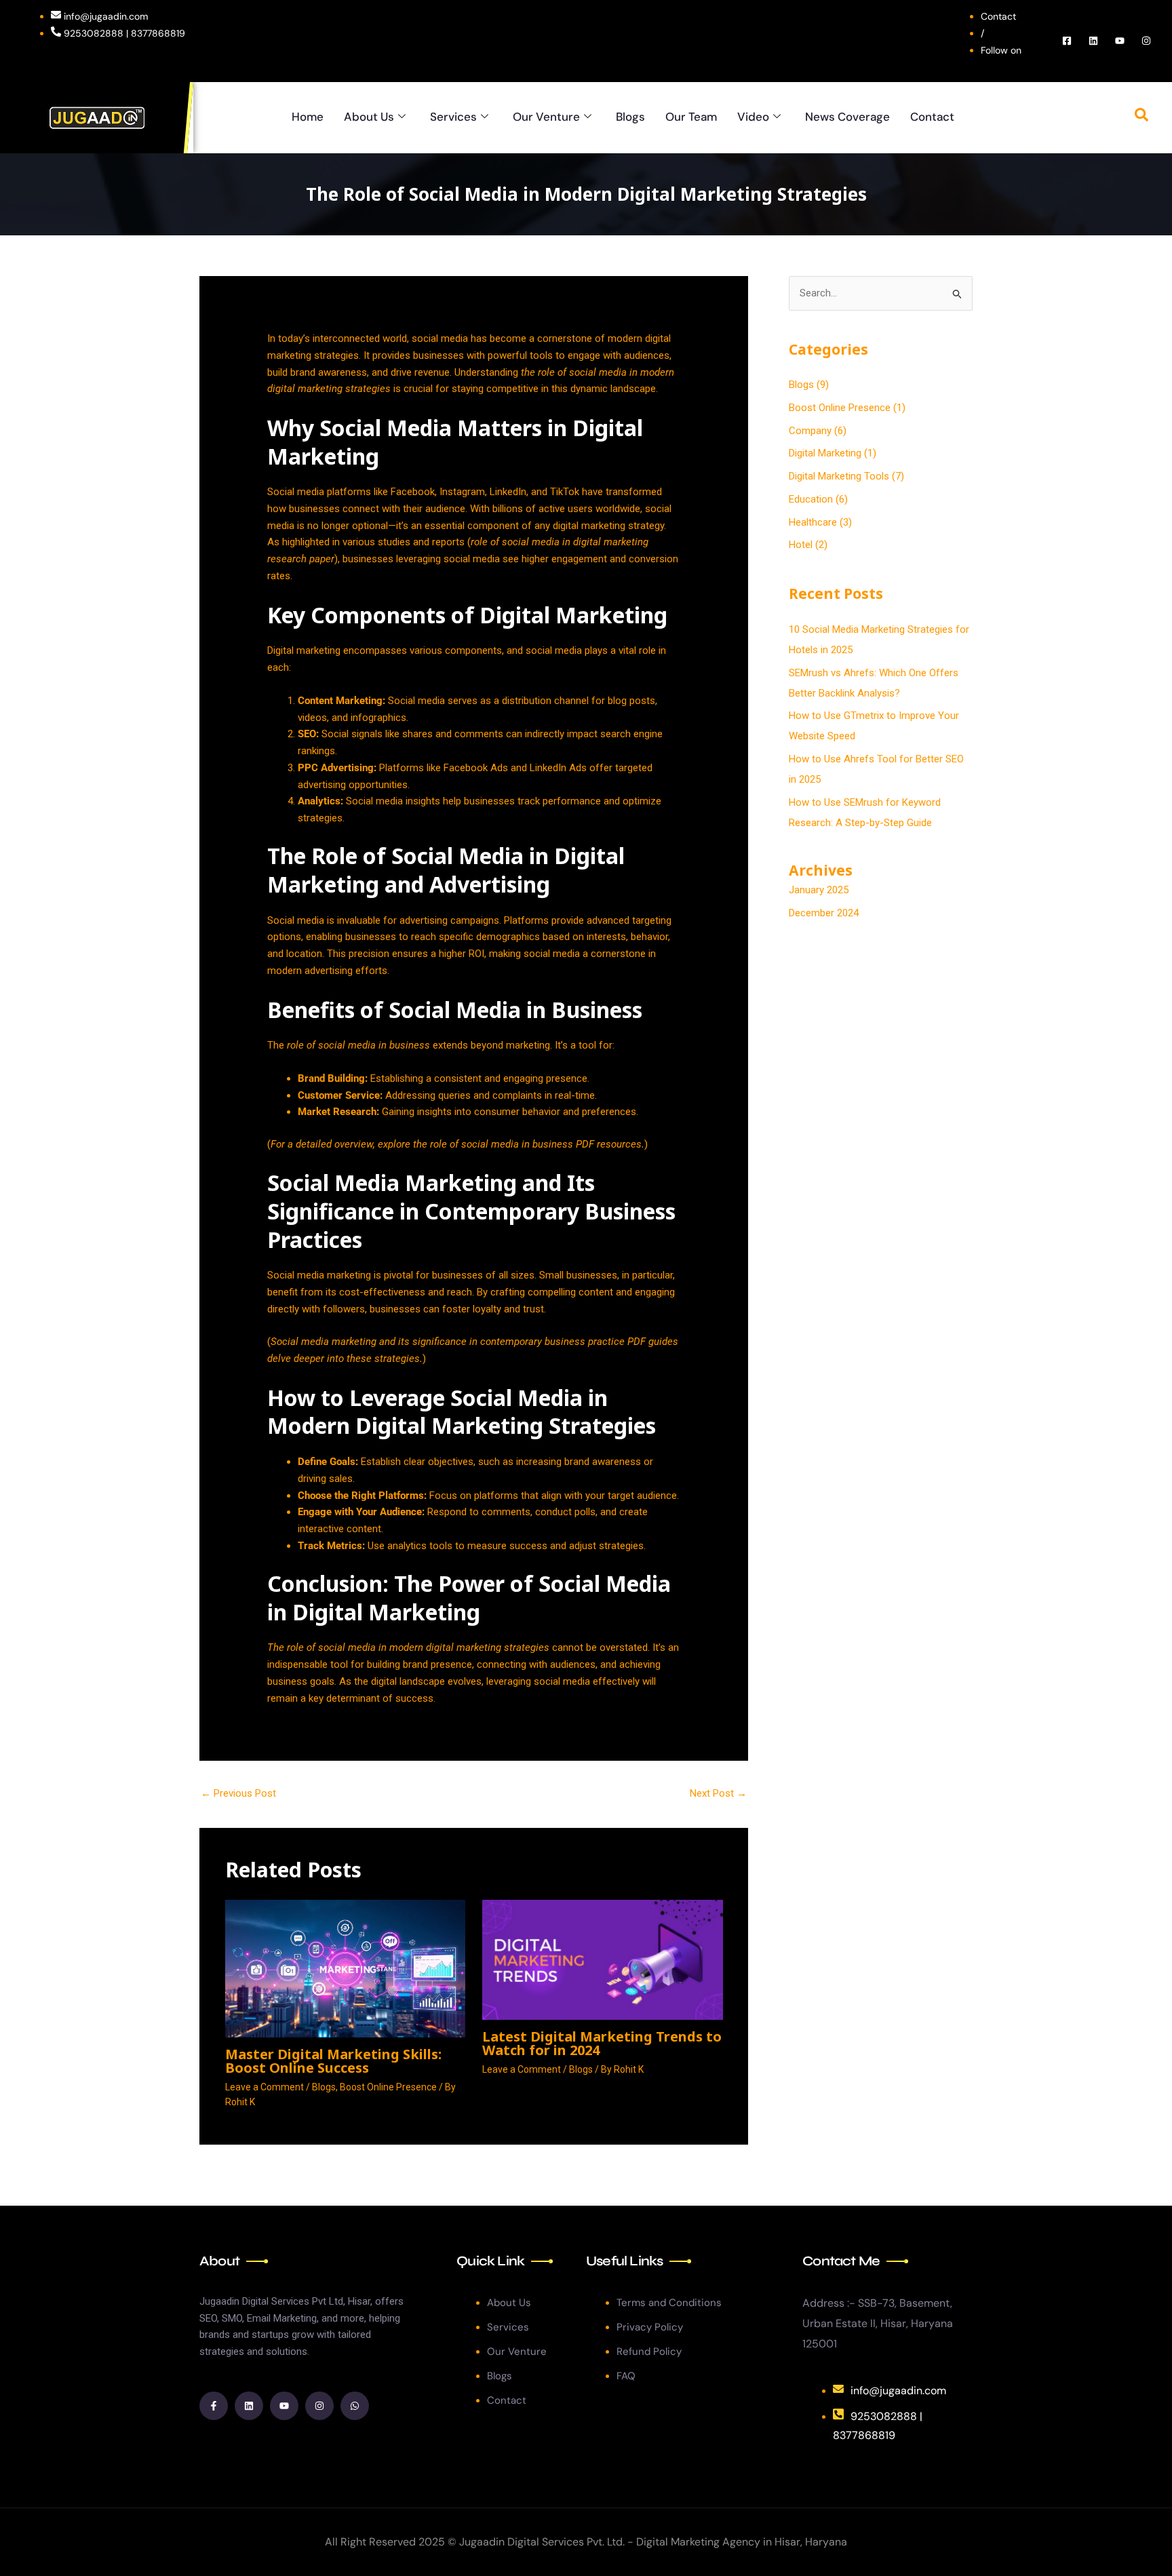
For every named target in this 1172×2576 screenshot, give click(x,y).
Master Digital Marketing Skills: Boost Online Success (333, 2061)
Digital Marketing (825, 453)
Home (308, 117)
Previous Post (238, 1793)
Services (453, 117)
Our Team (691, 117)
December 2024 (824, 913)
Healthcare (813, 522)
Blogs (630, 117)
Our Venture (546, 117)
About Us (369, 117)
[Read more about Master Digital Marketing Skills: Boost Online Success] (346, 1968)
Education (811, 499)
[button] (1141, 117)
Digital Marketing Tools (839, 476)
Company (810, 431)
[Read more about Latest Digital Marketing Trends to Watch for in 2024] (603, 1959)
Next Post (718, 1793)
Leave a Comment (265, 2087)
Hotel (801, 545)
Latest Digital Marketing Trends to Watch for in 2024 (602, 2043)
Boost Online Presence (388, 2087)
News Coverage (847, 117)
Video (753, 117)
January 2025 (819, 890)
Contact (932, 117)
